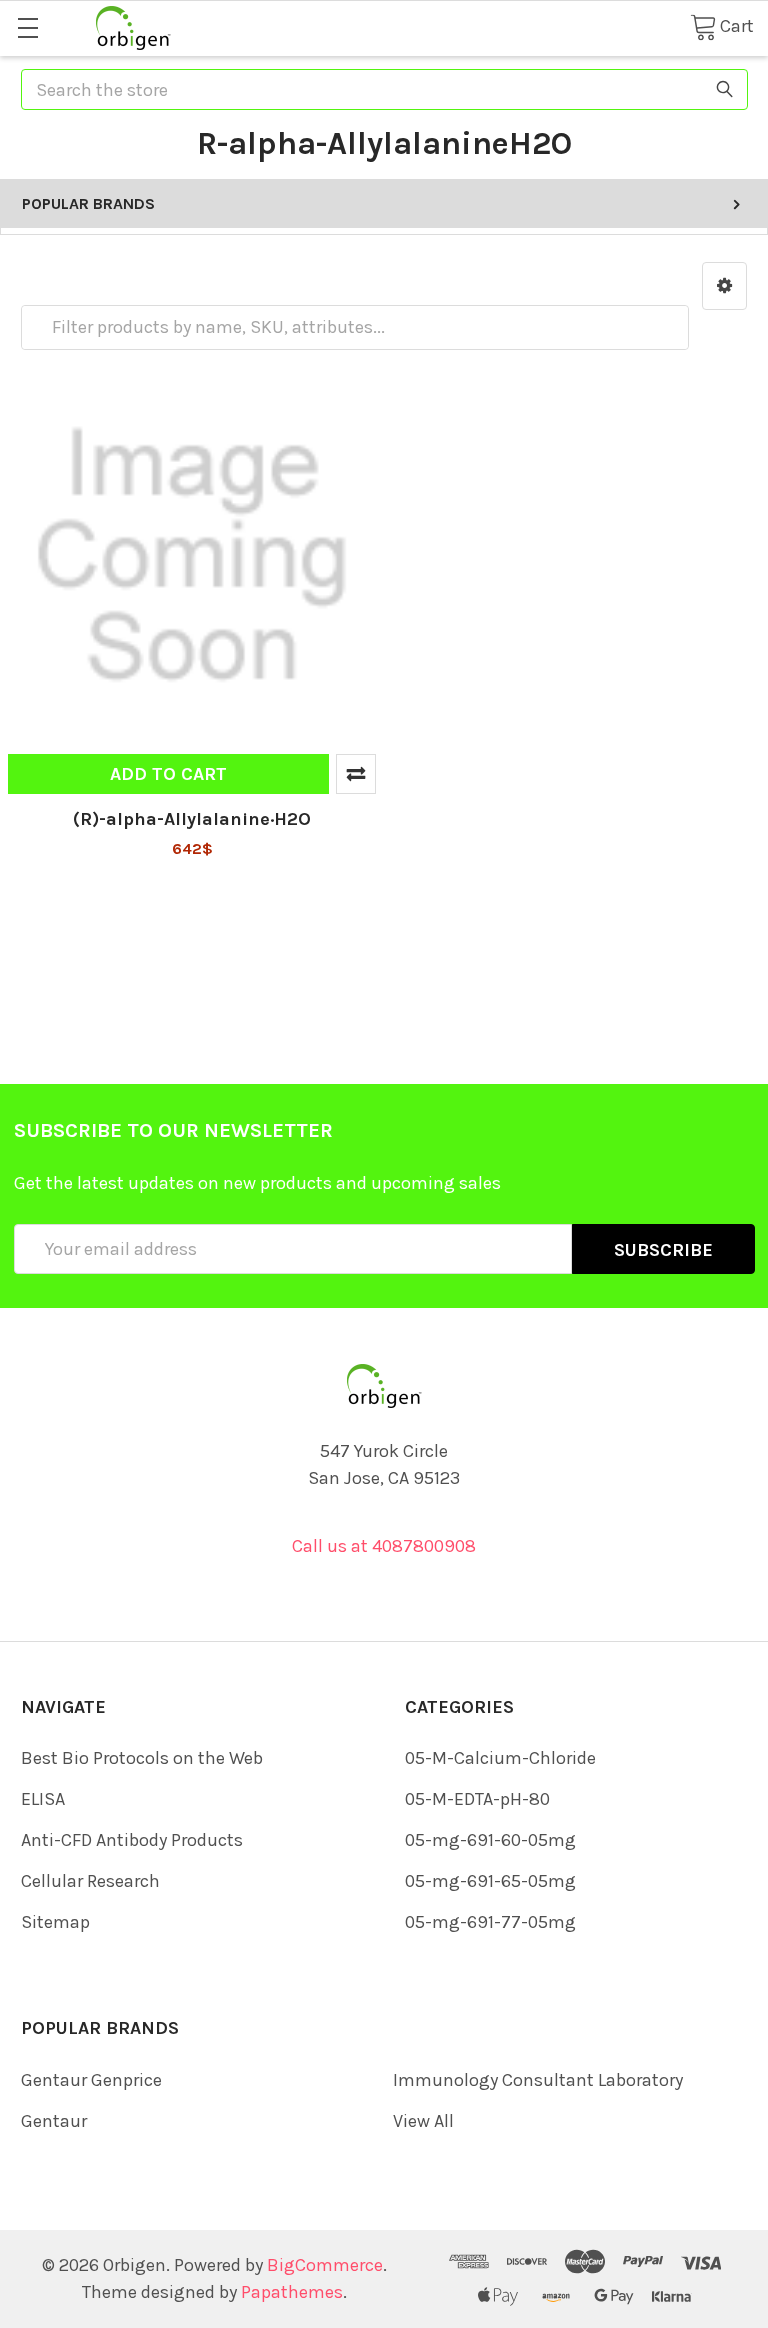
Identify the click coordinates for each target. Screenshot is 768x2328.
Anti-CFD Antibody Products (132, 1840)
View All (423, 2121)
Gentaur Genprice (91, 2080)
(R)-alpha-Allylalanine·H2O (192, 819)
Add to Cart (168, 774)
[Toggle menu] (27, 27)
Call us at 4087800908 (384, 1546)
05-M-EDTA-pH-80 (477, 1799)
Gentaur (54, 2121)
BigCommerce (325, 2265)
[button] (724, 286)
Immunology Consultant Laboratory (538, 2080)
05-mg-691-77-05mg (490, 1922)
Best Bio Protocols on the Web (142, 1758)
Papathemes (292, 2292)
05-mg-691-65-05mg (490, 1881)
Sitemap (55, 1922)
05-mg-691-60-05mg (490, 1840)
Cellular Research (90, 1881)
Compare (356, 774)
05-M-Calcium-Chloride (500, 1758)
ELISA (43, 1799)
